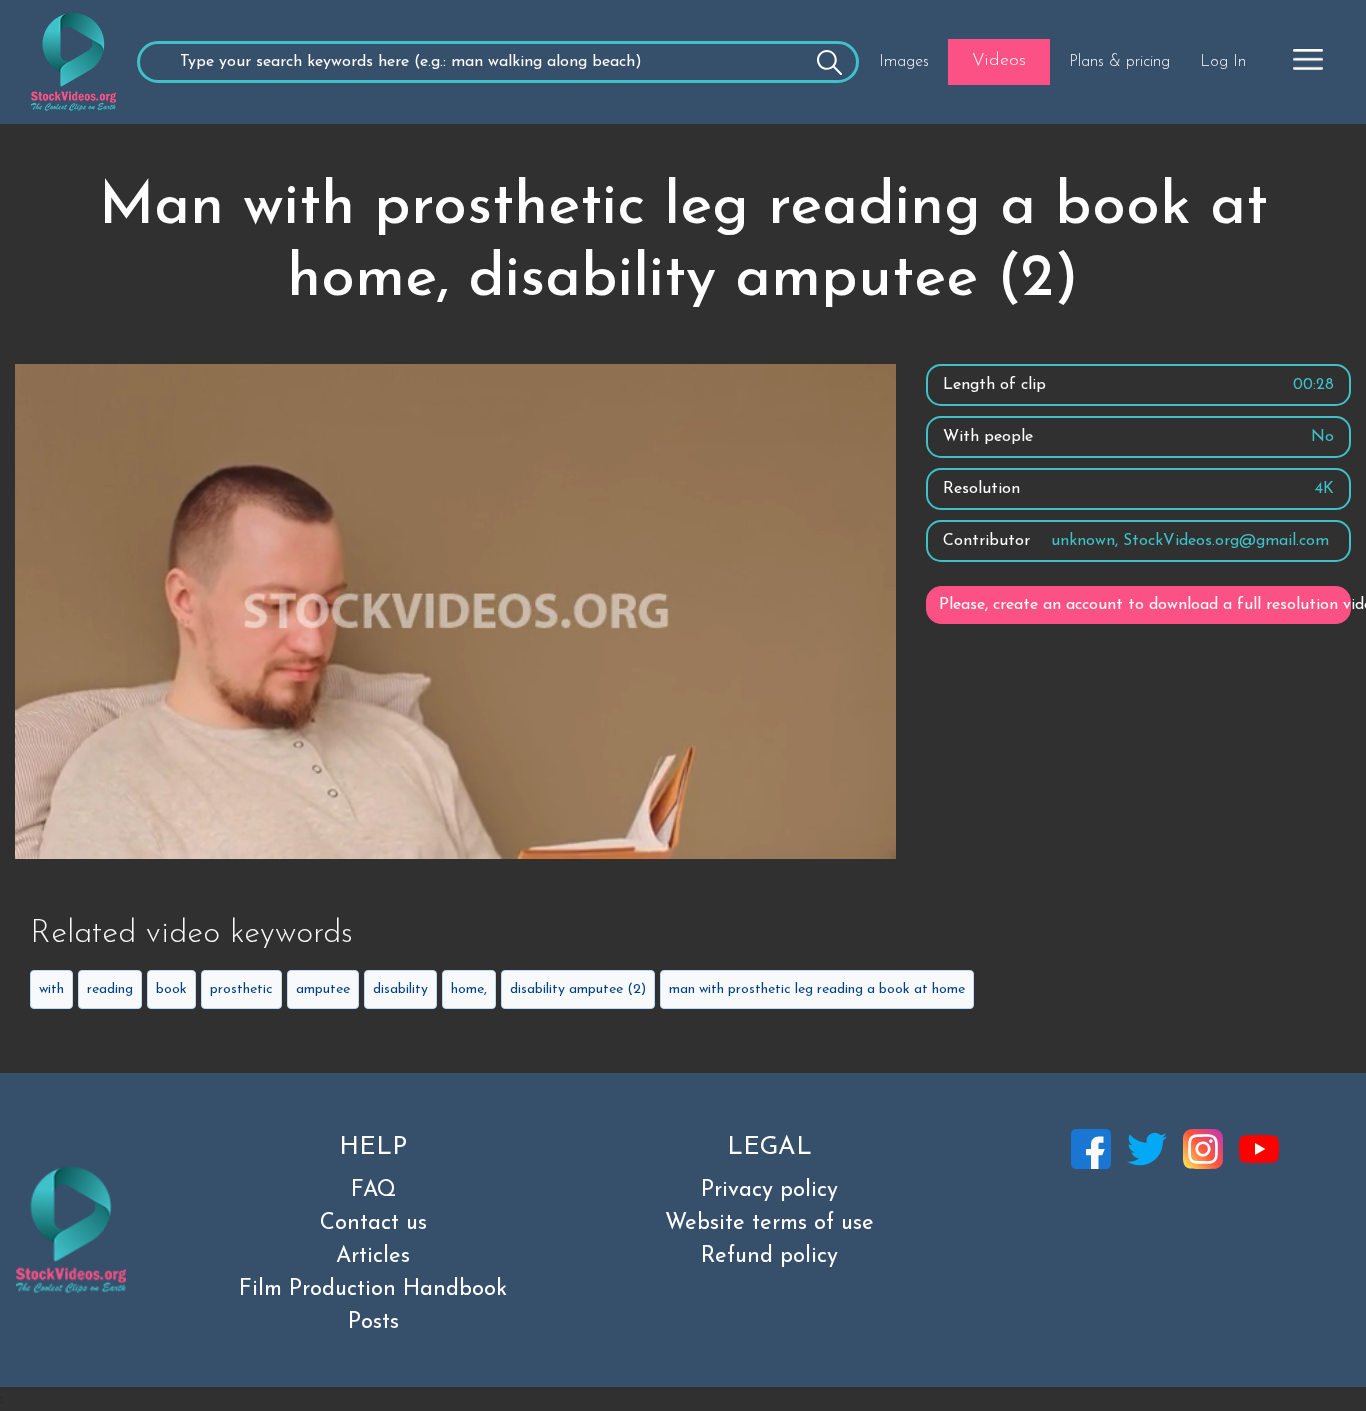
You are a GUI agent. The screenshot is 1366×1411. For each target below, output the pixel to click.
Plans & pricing (1119, 62)
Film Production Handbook (373, 1289)
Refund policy (769, 1256)
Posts (373, 1322)
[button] (1308, 59)
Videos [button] (999, 61)
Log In (1223, 62)
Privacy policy (769, 1190)
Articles (373, 1256)
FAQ (373, 1190)
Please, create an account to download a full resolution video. (1145, 605)
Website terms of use (769, 1223)
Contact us (373, 1223)
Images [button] (904, 62)
